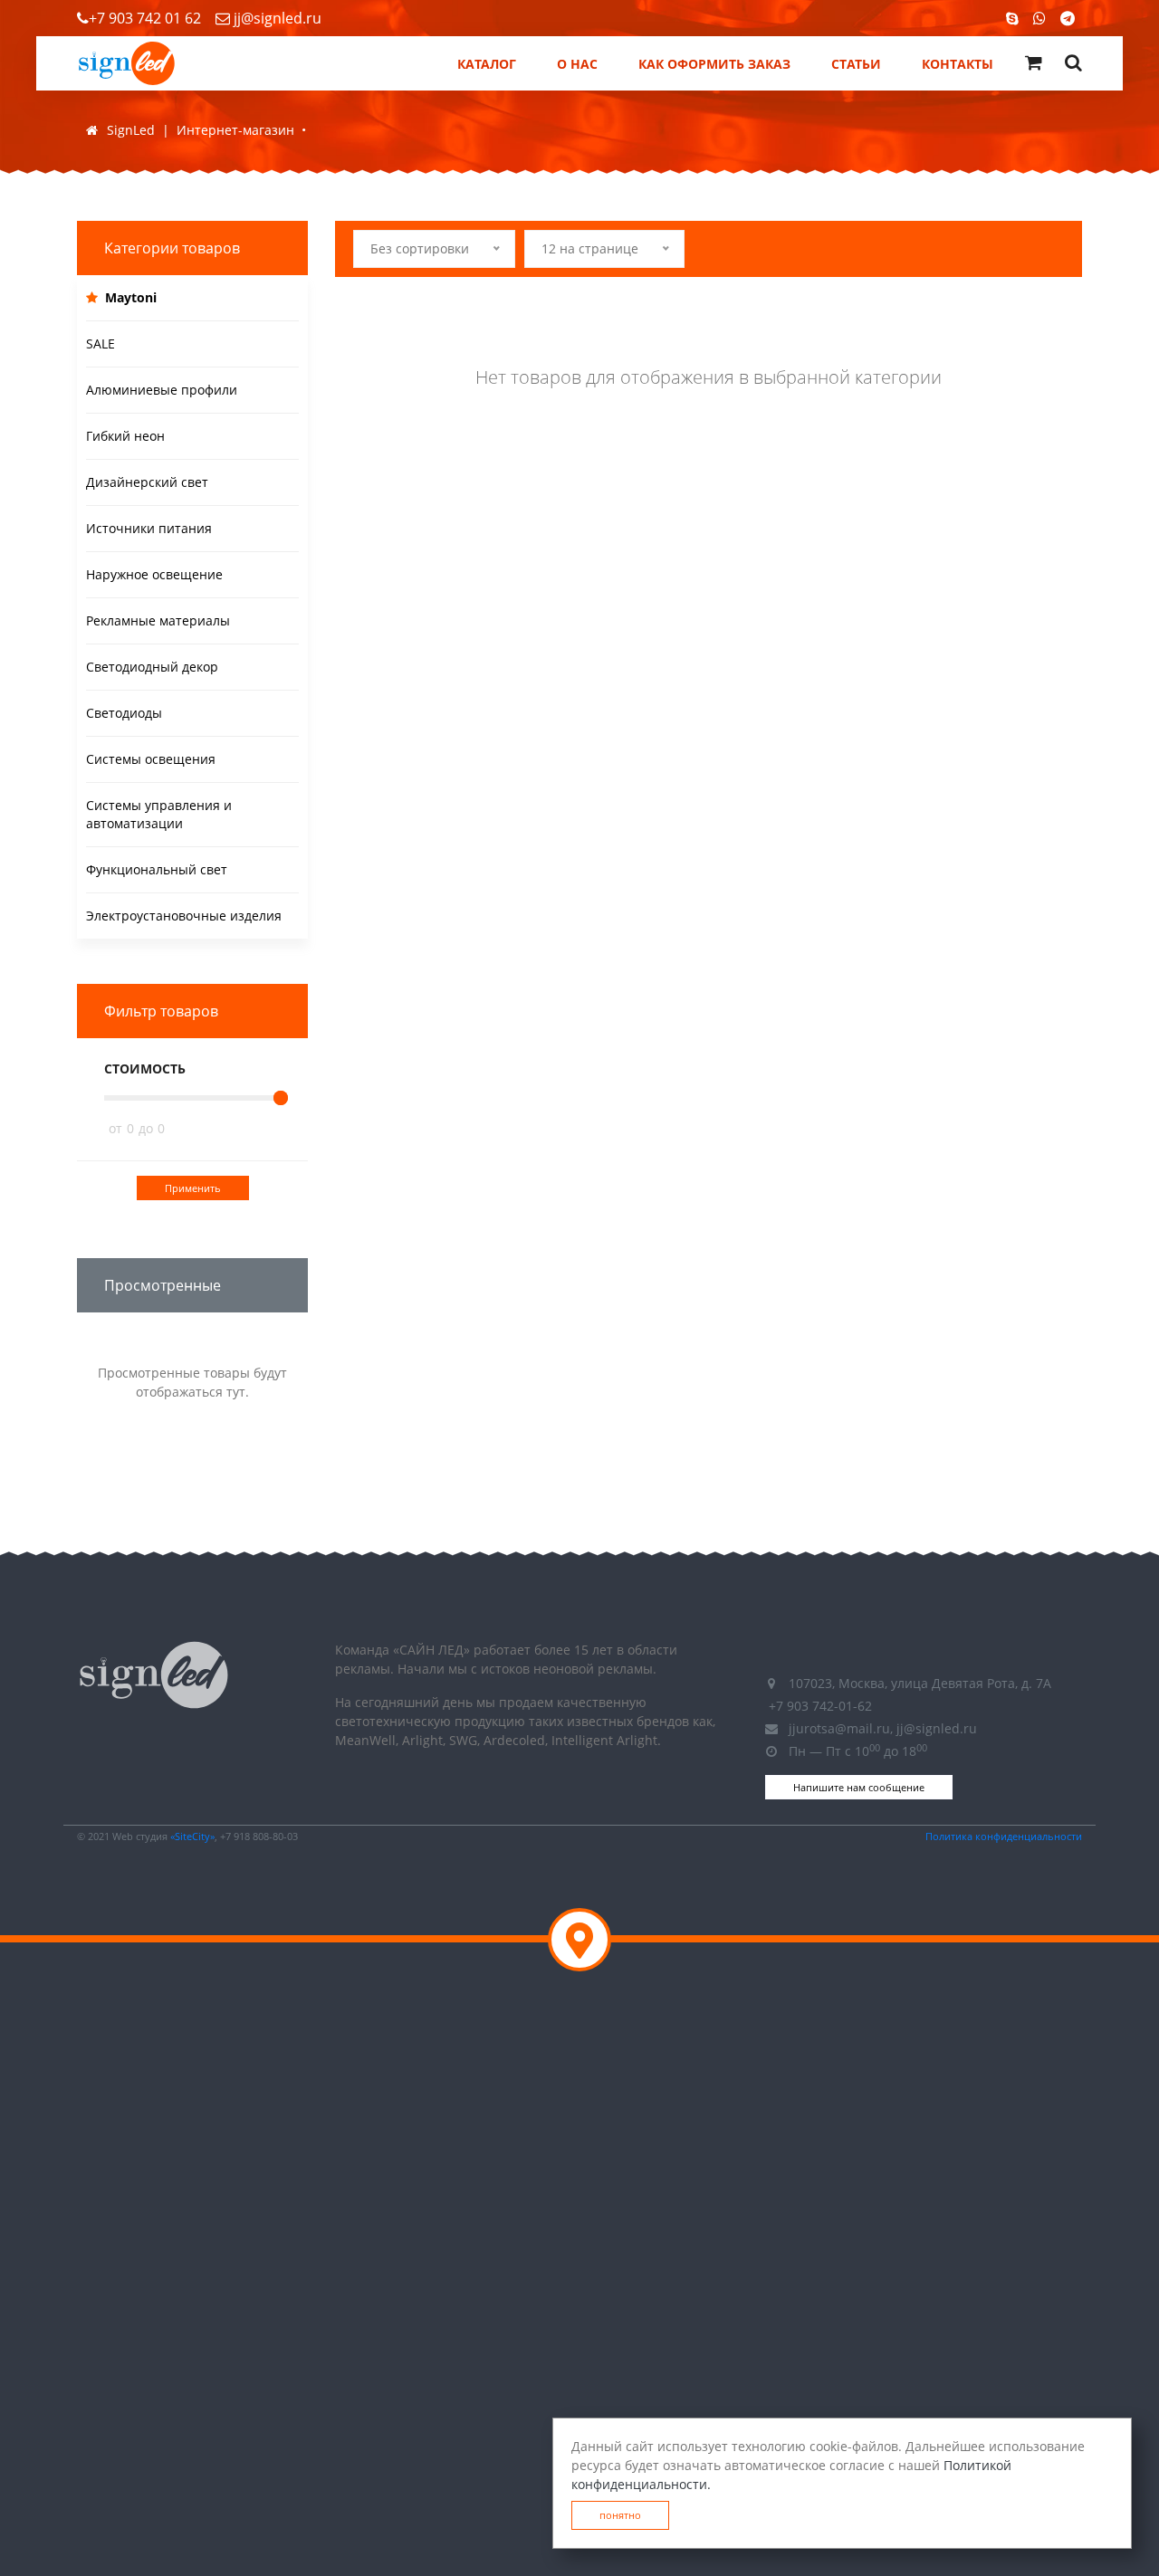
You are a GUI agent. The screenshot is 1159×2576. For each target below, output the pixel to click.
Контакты (958, 64)
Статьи (856, 64)
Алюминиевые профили (162, 390)
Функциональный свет (157, 869)
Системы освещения (151, 759)
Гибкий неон (125, 436)
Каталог (487, 64)
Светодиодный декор (152, 667)
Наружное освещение (154, 574)
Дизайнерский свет (147, 482)
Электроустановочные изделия (184, 916)
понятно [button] (620, 2515)
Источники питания (149, 528)
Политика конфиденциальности (1004, 1836)
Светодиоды (124, 713)
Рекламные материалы (158, 620)
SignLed (131, 130)
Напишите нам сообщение (859, 1787)
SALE (101, 343)
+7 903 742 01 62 (145, 18)
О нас (577, 64)
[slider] (281, 1098)
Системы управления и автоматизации (159, 814)
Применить (193, 1188)
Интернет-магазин (235, 130)
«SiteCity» (192, 1836)
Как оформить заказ (714, 64)
